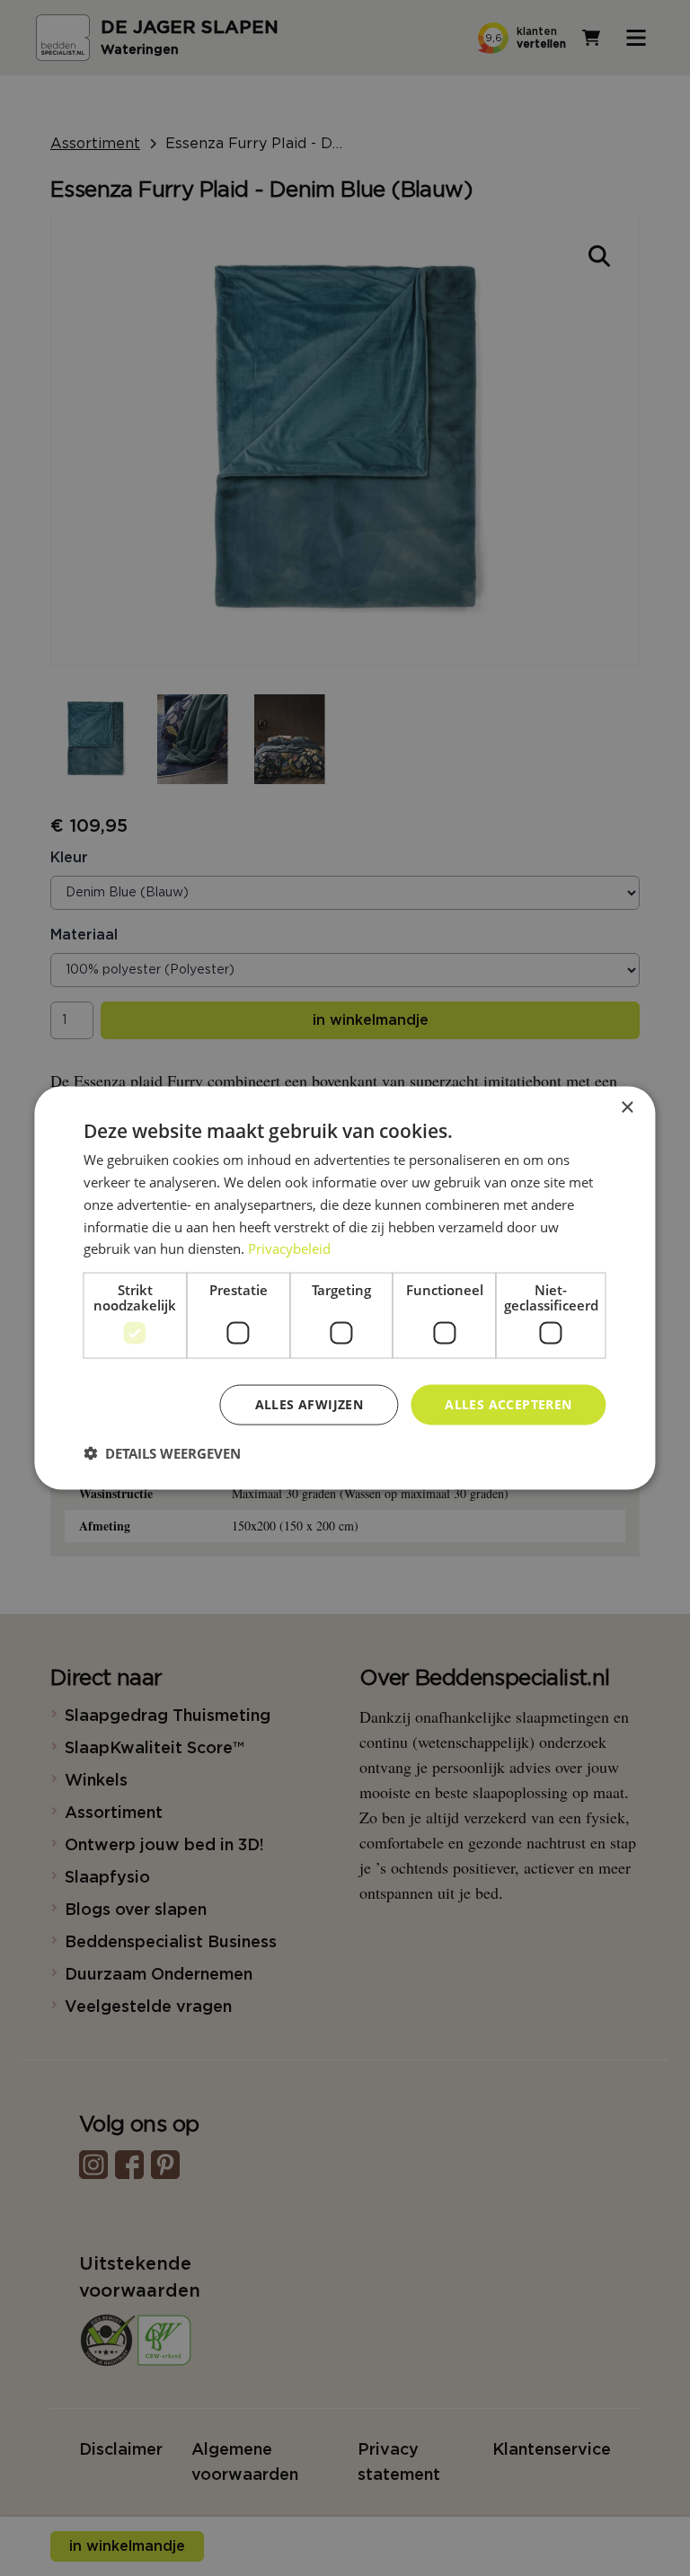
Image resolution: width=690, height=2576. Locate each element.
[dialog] (345, 1288)
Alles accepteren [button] (508, 1404)
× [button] (627, 1108)
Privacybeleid (289, 1248)
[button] (162, 1452)
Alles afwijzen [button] (310, 1404)
